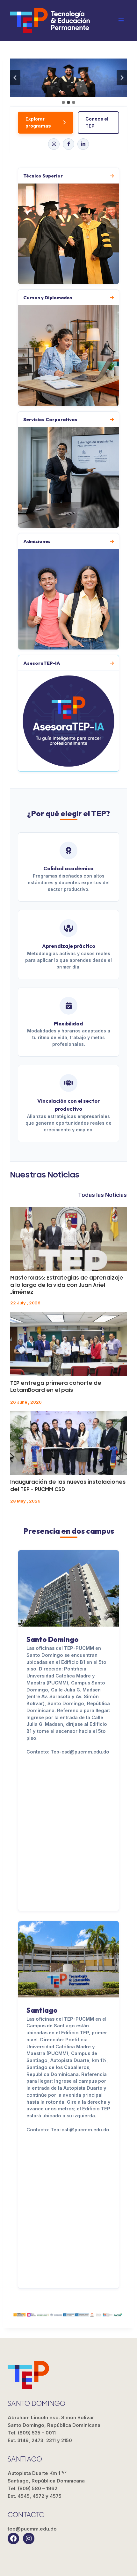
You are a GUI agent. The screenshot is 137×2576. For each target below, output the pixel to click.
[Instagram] (54, 144)
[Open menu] (121, 20)
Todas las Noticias (102, 1195)
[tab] (63, 102)
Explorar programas (38, 122)
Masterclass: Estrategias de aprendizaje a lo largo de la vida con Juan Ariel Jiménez (67, 1285)
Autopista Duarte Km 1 (46, 2477)
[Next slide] (122, 78)
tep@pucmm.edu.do (32, 2529)
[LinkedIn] (83, 144)
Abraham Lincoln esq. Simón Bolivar (55, 2421)
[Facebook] (68, 144)
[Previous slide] (15, 78)
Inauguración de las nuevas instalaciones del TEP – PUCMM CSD (68, 1486)
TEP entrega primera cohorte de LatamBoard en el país (56, 1387)
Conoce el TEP (97, 122)
